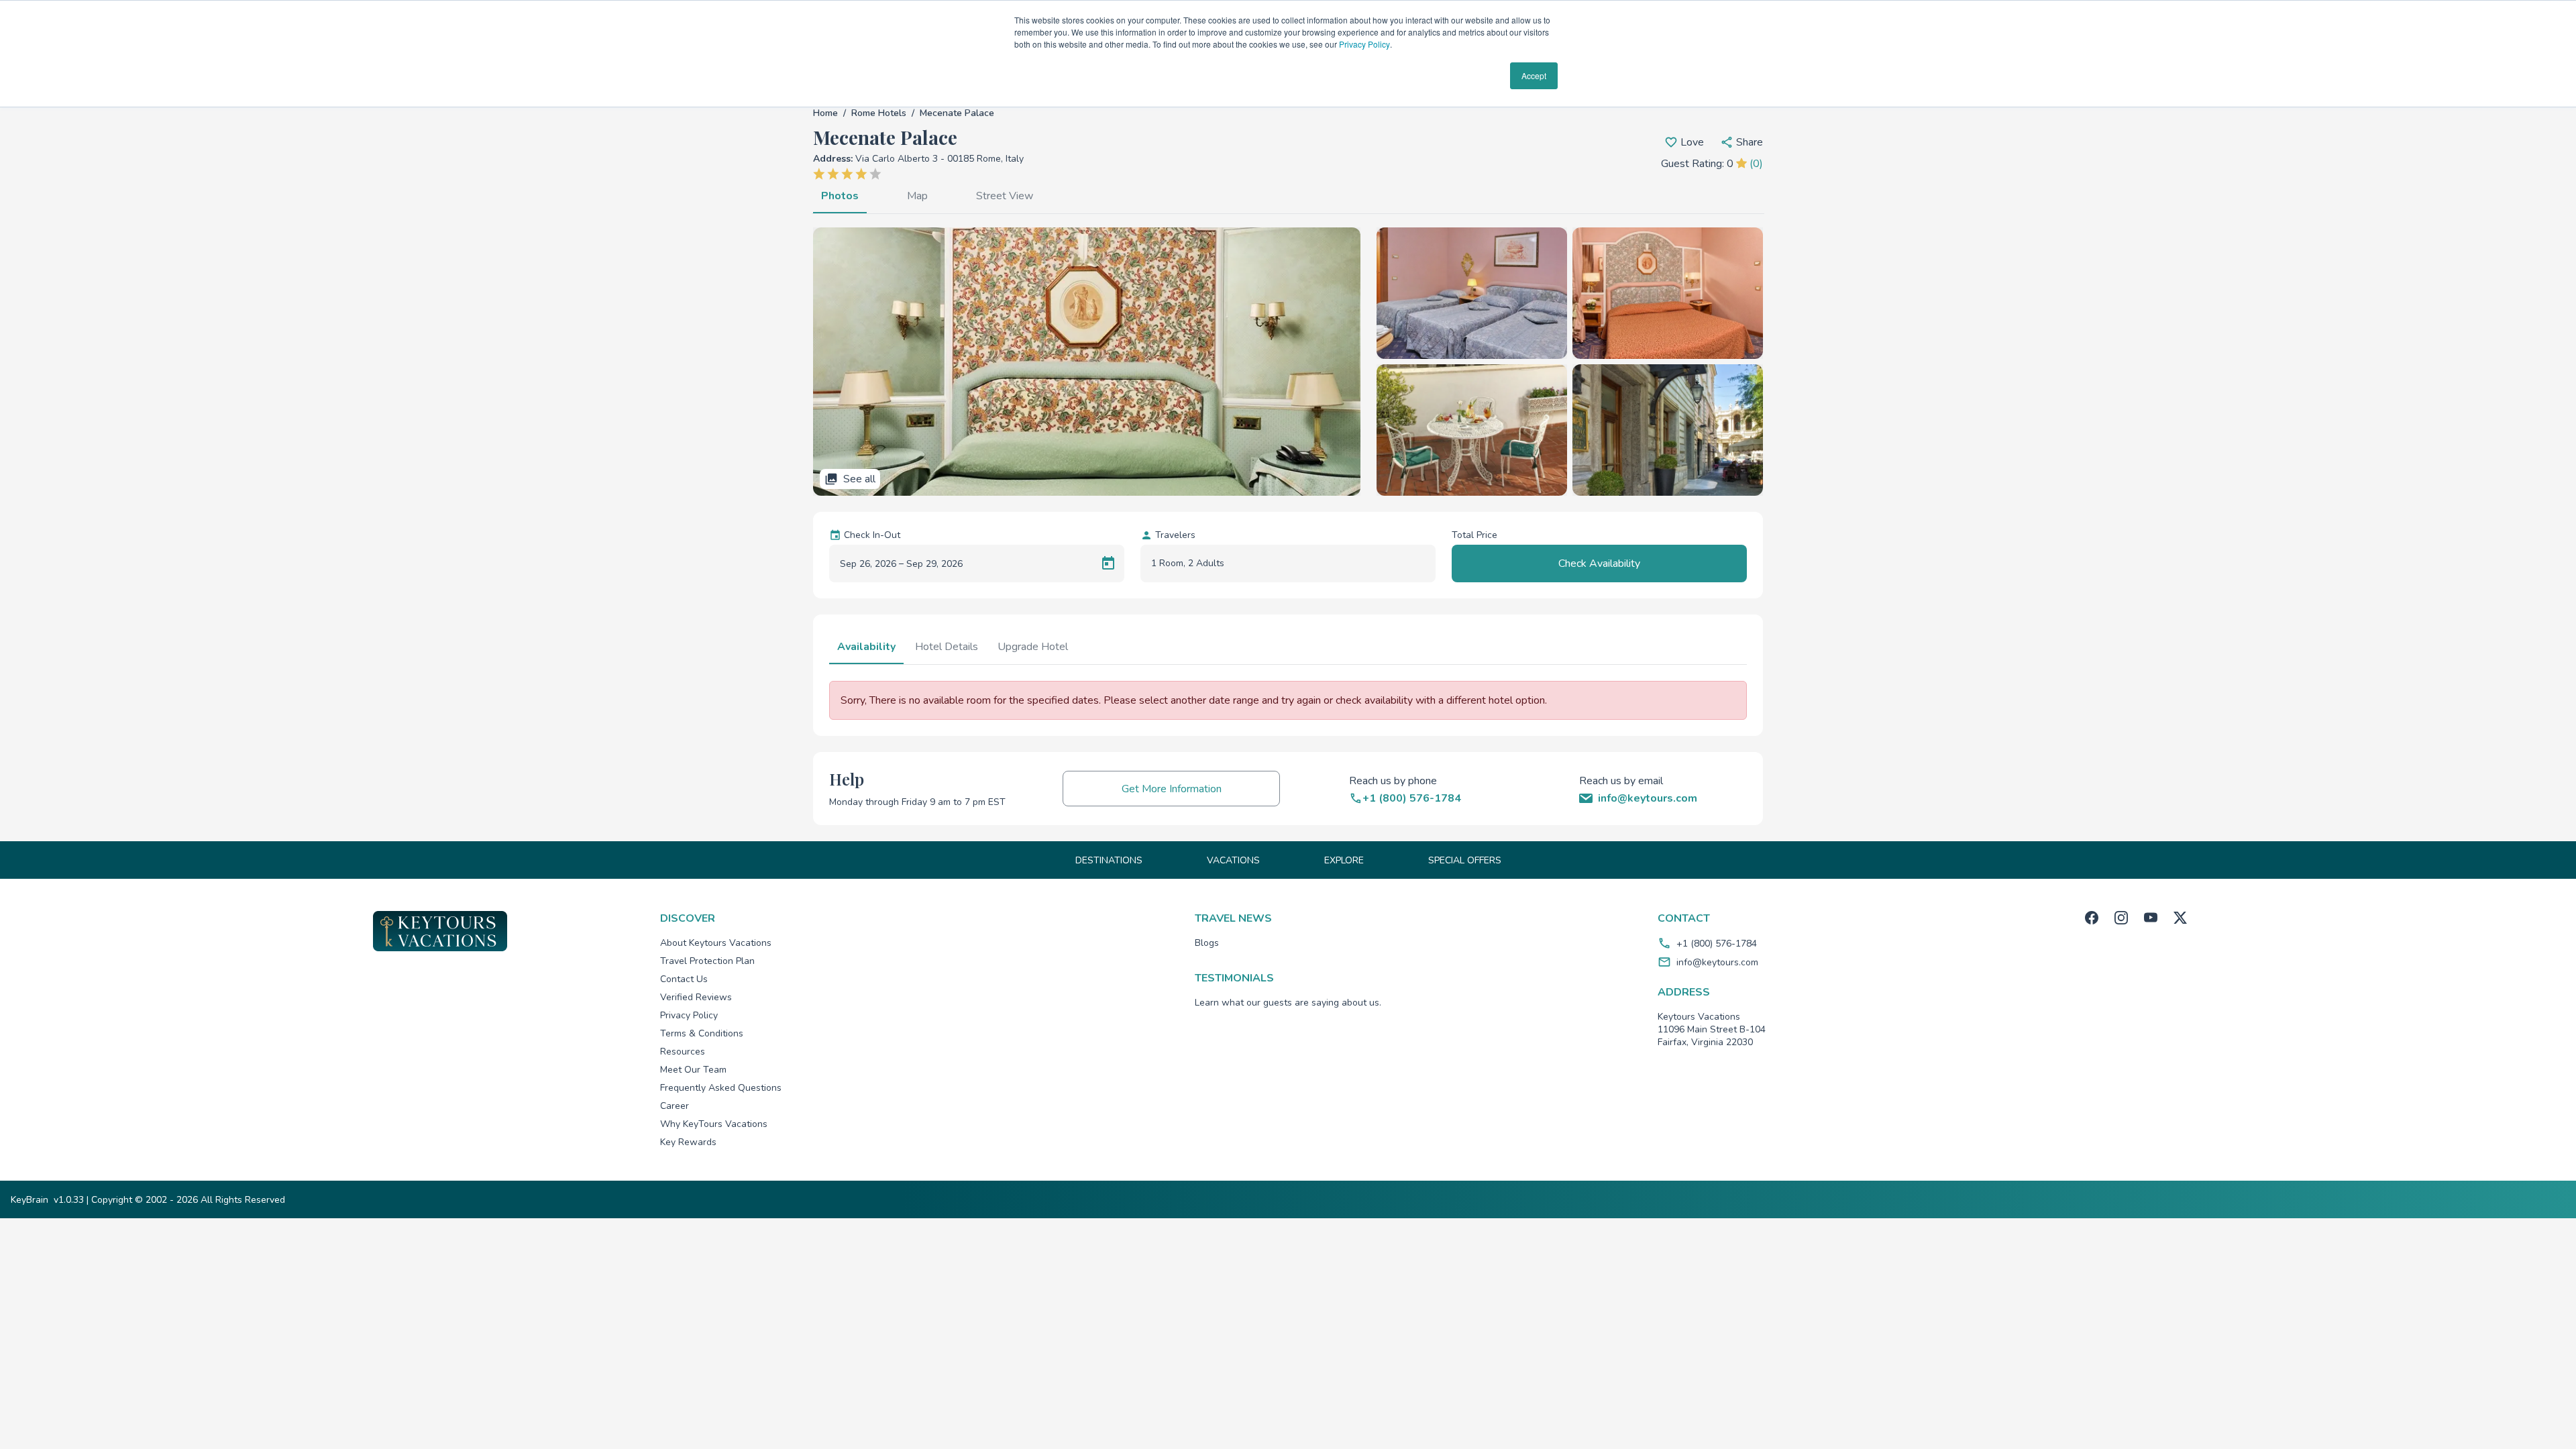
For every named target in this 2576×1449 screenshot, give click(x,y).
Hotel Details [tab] (947, 647)
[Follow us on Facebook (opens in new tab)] (2092, 918)
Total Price (1474, 535)
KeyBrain (30, 1200)
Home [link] (825, 113)
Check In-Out (872, 535)
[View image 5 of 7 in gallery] (1668, 430)
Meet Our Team (693, 1070)
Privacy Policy (1364, 44)
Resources (683, 1052)
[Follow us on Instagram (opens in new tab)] (2121, 918)
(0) (1756, 164)
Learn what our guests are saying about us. (1288, 1003)
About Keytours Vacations (716, 943)
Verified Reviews (696, 997)
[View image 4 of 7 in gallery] (1472, 430)
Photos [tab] (840, 196)
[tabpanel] (1288, 362)
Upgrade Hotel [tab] (1033, 647)
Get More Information (1172, 789)
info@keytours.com (1717, 962)
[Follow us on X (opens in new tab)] (2180, 918)
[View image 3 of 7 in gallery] (1668, 293)
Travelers (1175, 535)
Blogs (1207, 943)
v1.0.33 (69, 1200)
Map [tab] (917, 196)
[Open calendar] (1108, 563)
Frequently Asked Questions (721, 1088)
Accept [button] (1534, 75)
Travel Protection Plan (707, 961)
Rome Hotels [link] (879, 113)
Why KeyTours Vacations (714, 1124)
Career (675, 1106)
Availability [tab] (866, 647)
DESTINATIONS (1109, 860)
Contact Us (684, 979)
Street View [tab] (1005, 196)
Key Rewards (688, 1142)
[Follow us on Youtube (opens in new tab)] (2151, 918)
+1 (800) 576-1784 (1717, 944)
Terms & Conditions (702, 1033)
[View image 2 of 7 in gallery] (1472, 293)
